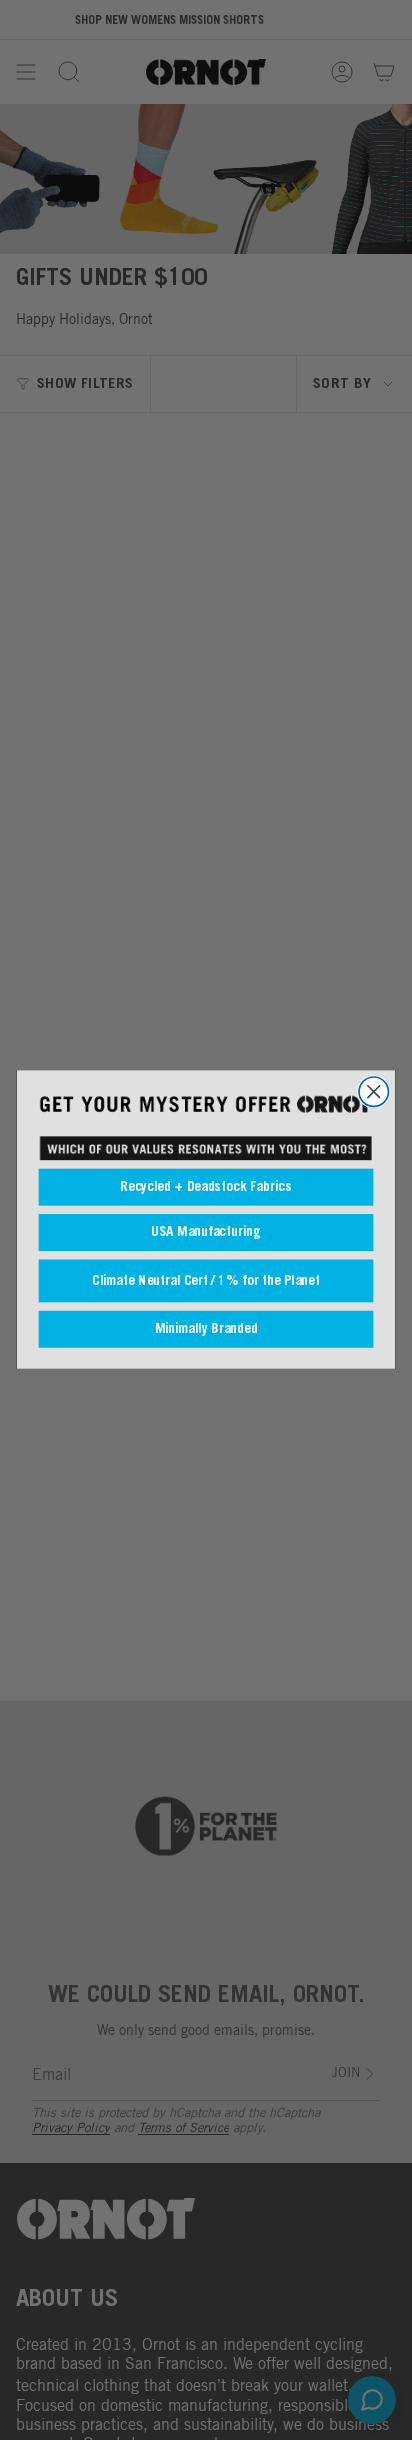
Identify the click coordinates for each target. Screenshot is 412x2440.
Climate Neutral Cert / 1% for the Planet (206, 1281)
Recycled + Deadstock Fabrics (206, 1187)
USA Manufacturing (205, 1232)
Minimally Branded (206, 1329)
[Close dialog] (373, 1091)
